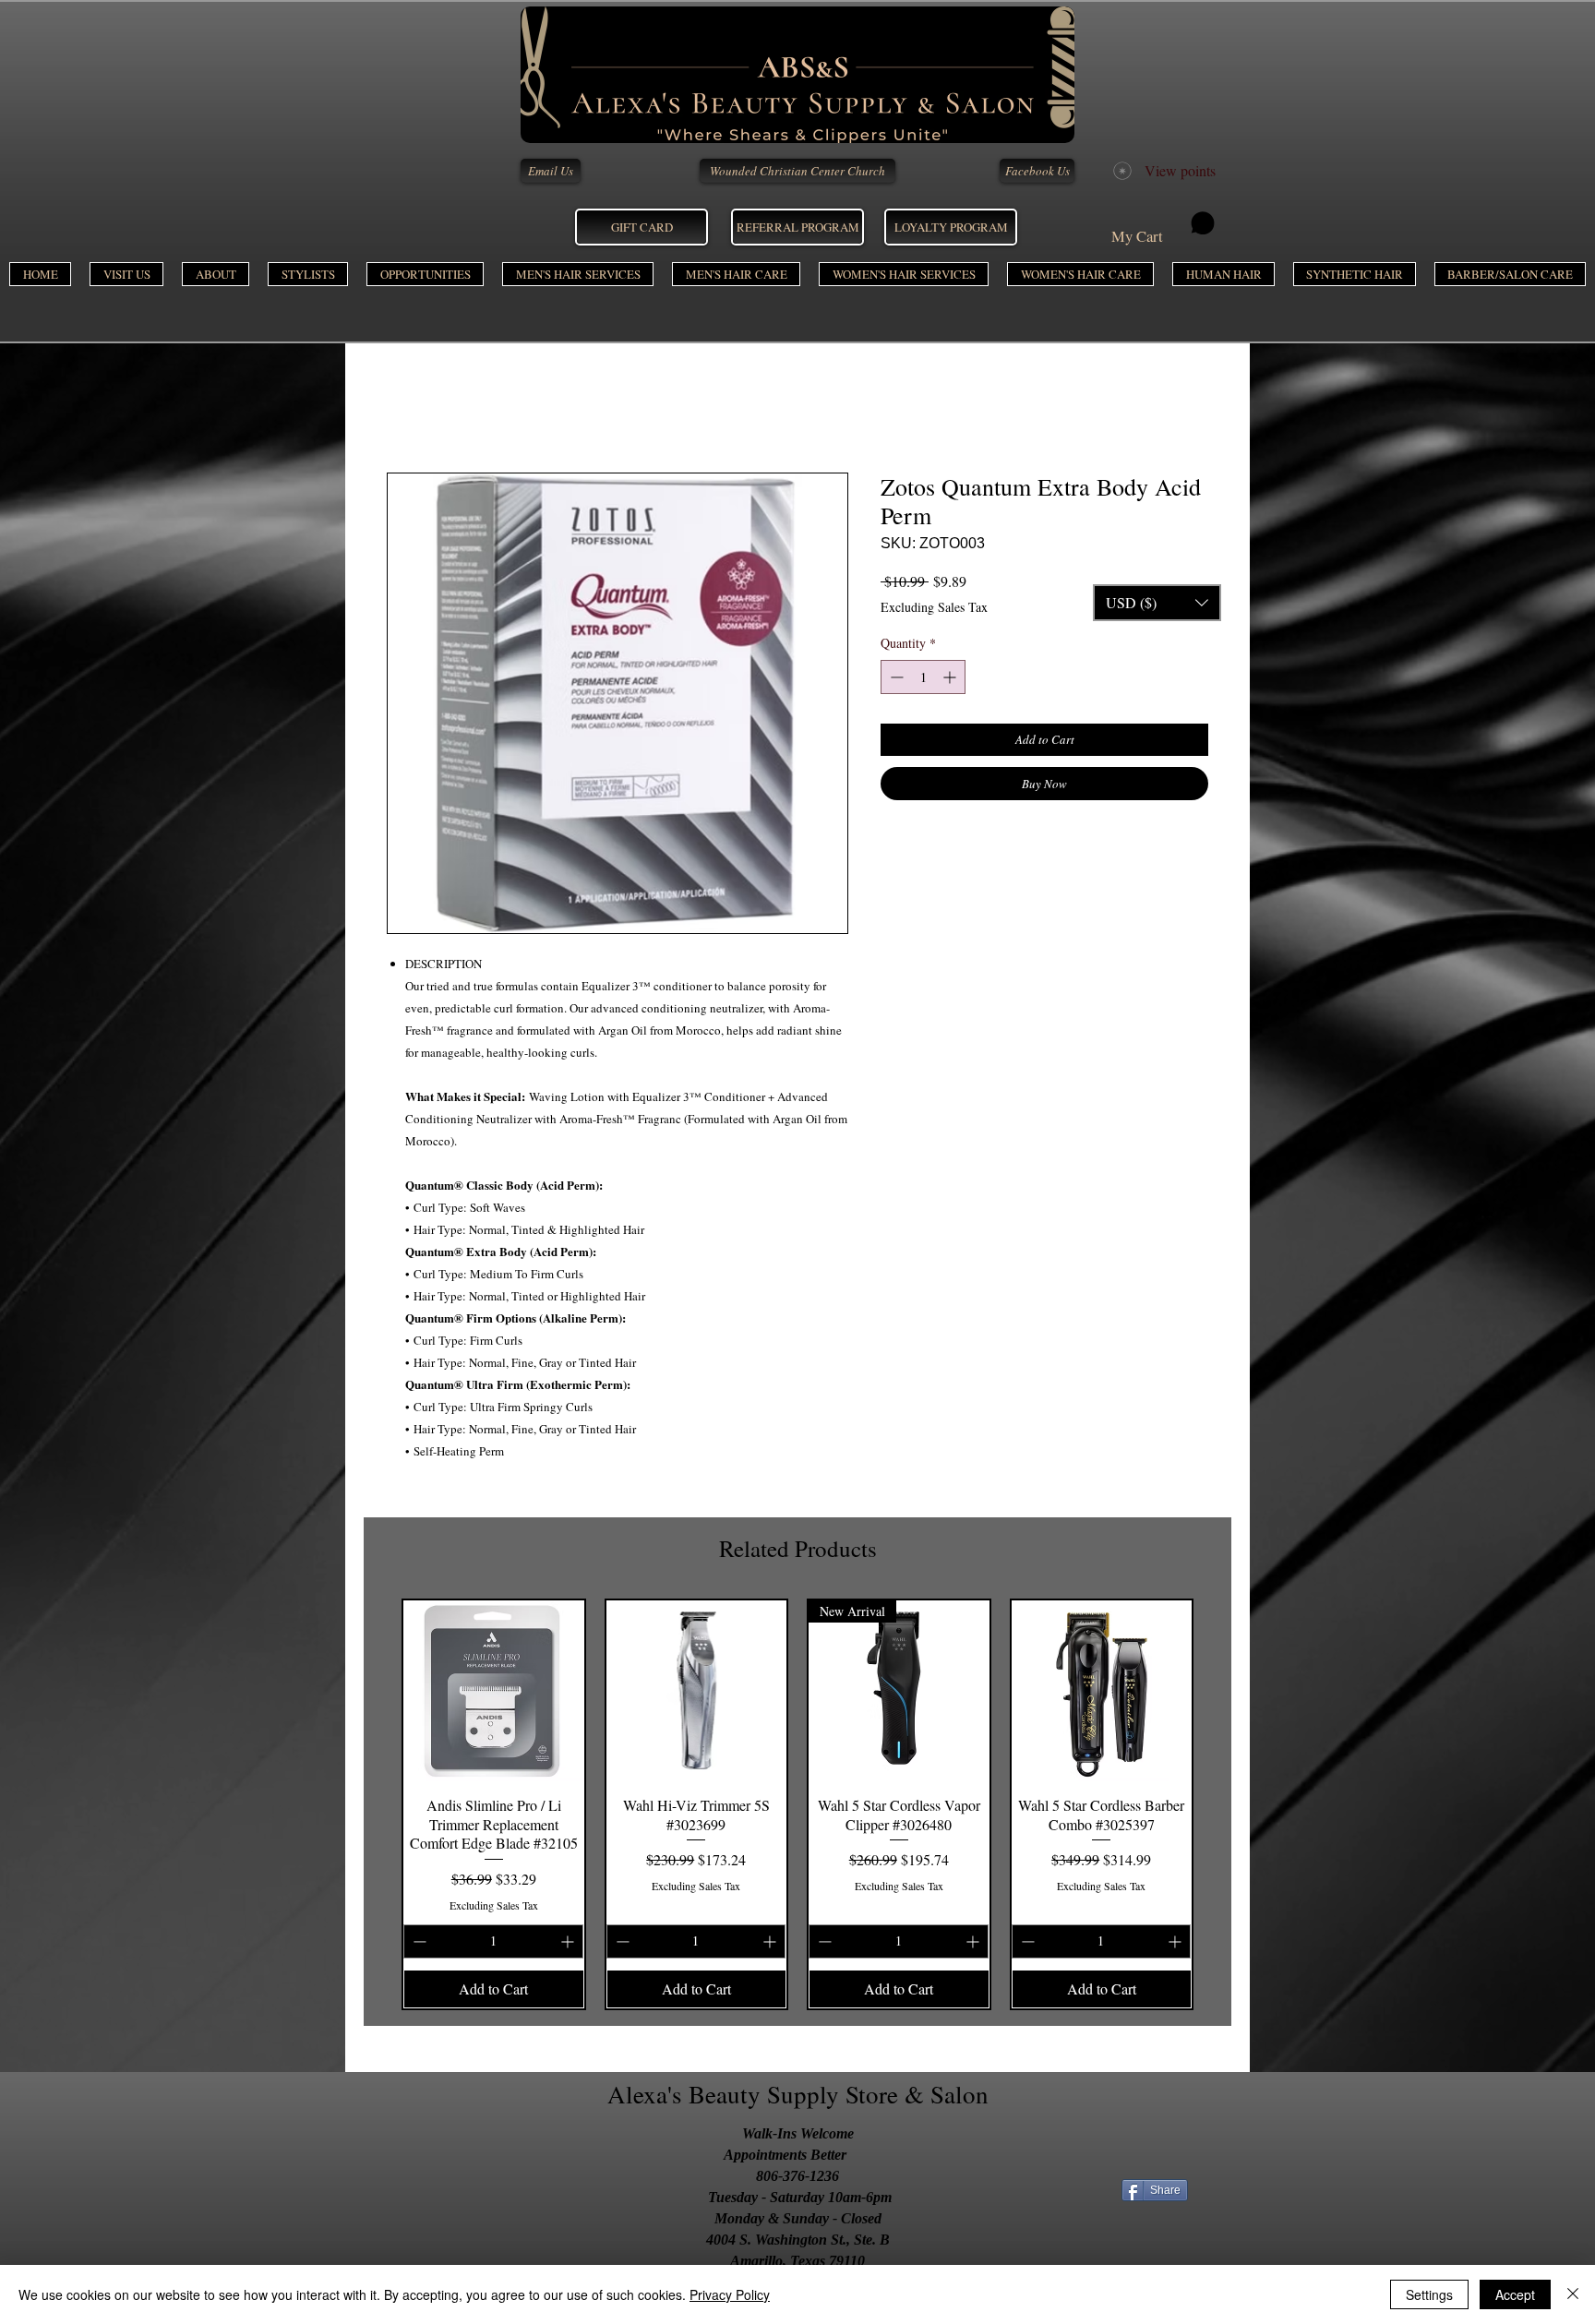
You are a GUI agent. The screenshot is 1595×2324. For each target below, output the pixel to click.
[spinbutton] (923, 677)
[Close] (1573, 2294)
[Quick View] (494, 1691)
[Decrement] (895, 677)
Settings (1429, 2294)
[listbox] (1157, 603)
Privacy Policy (730, 2294)
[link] (1163, 228)
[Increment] (951, 677)
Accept (1515, 2294)
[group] (797, 1804)
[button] (578, 274)
